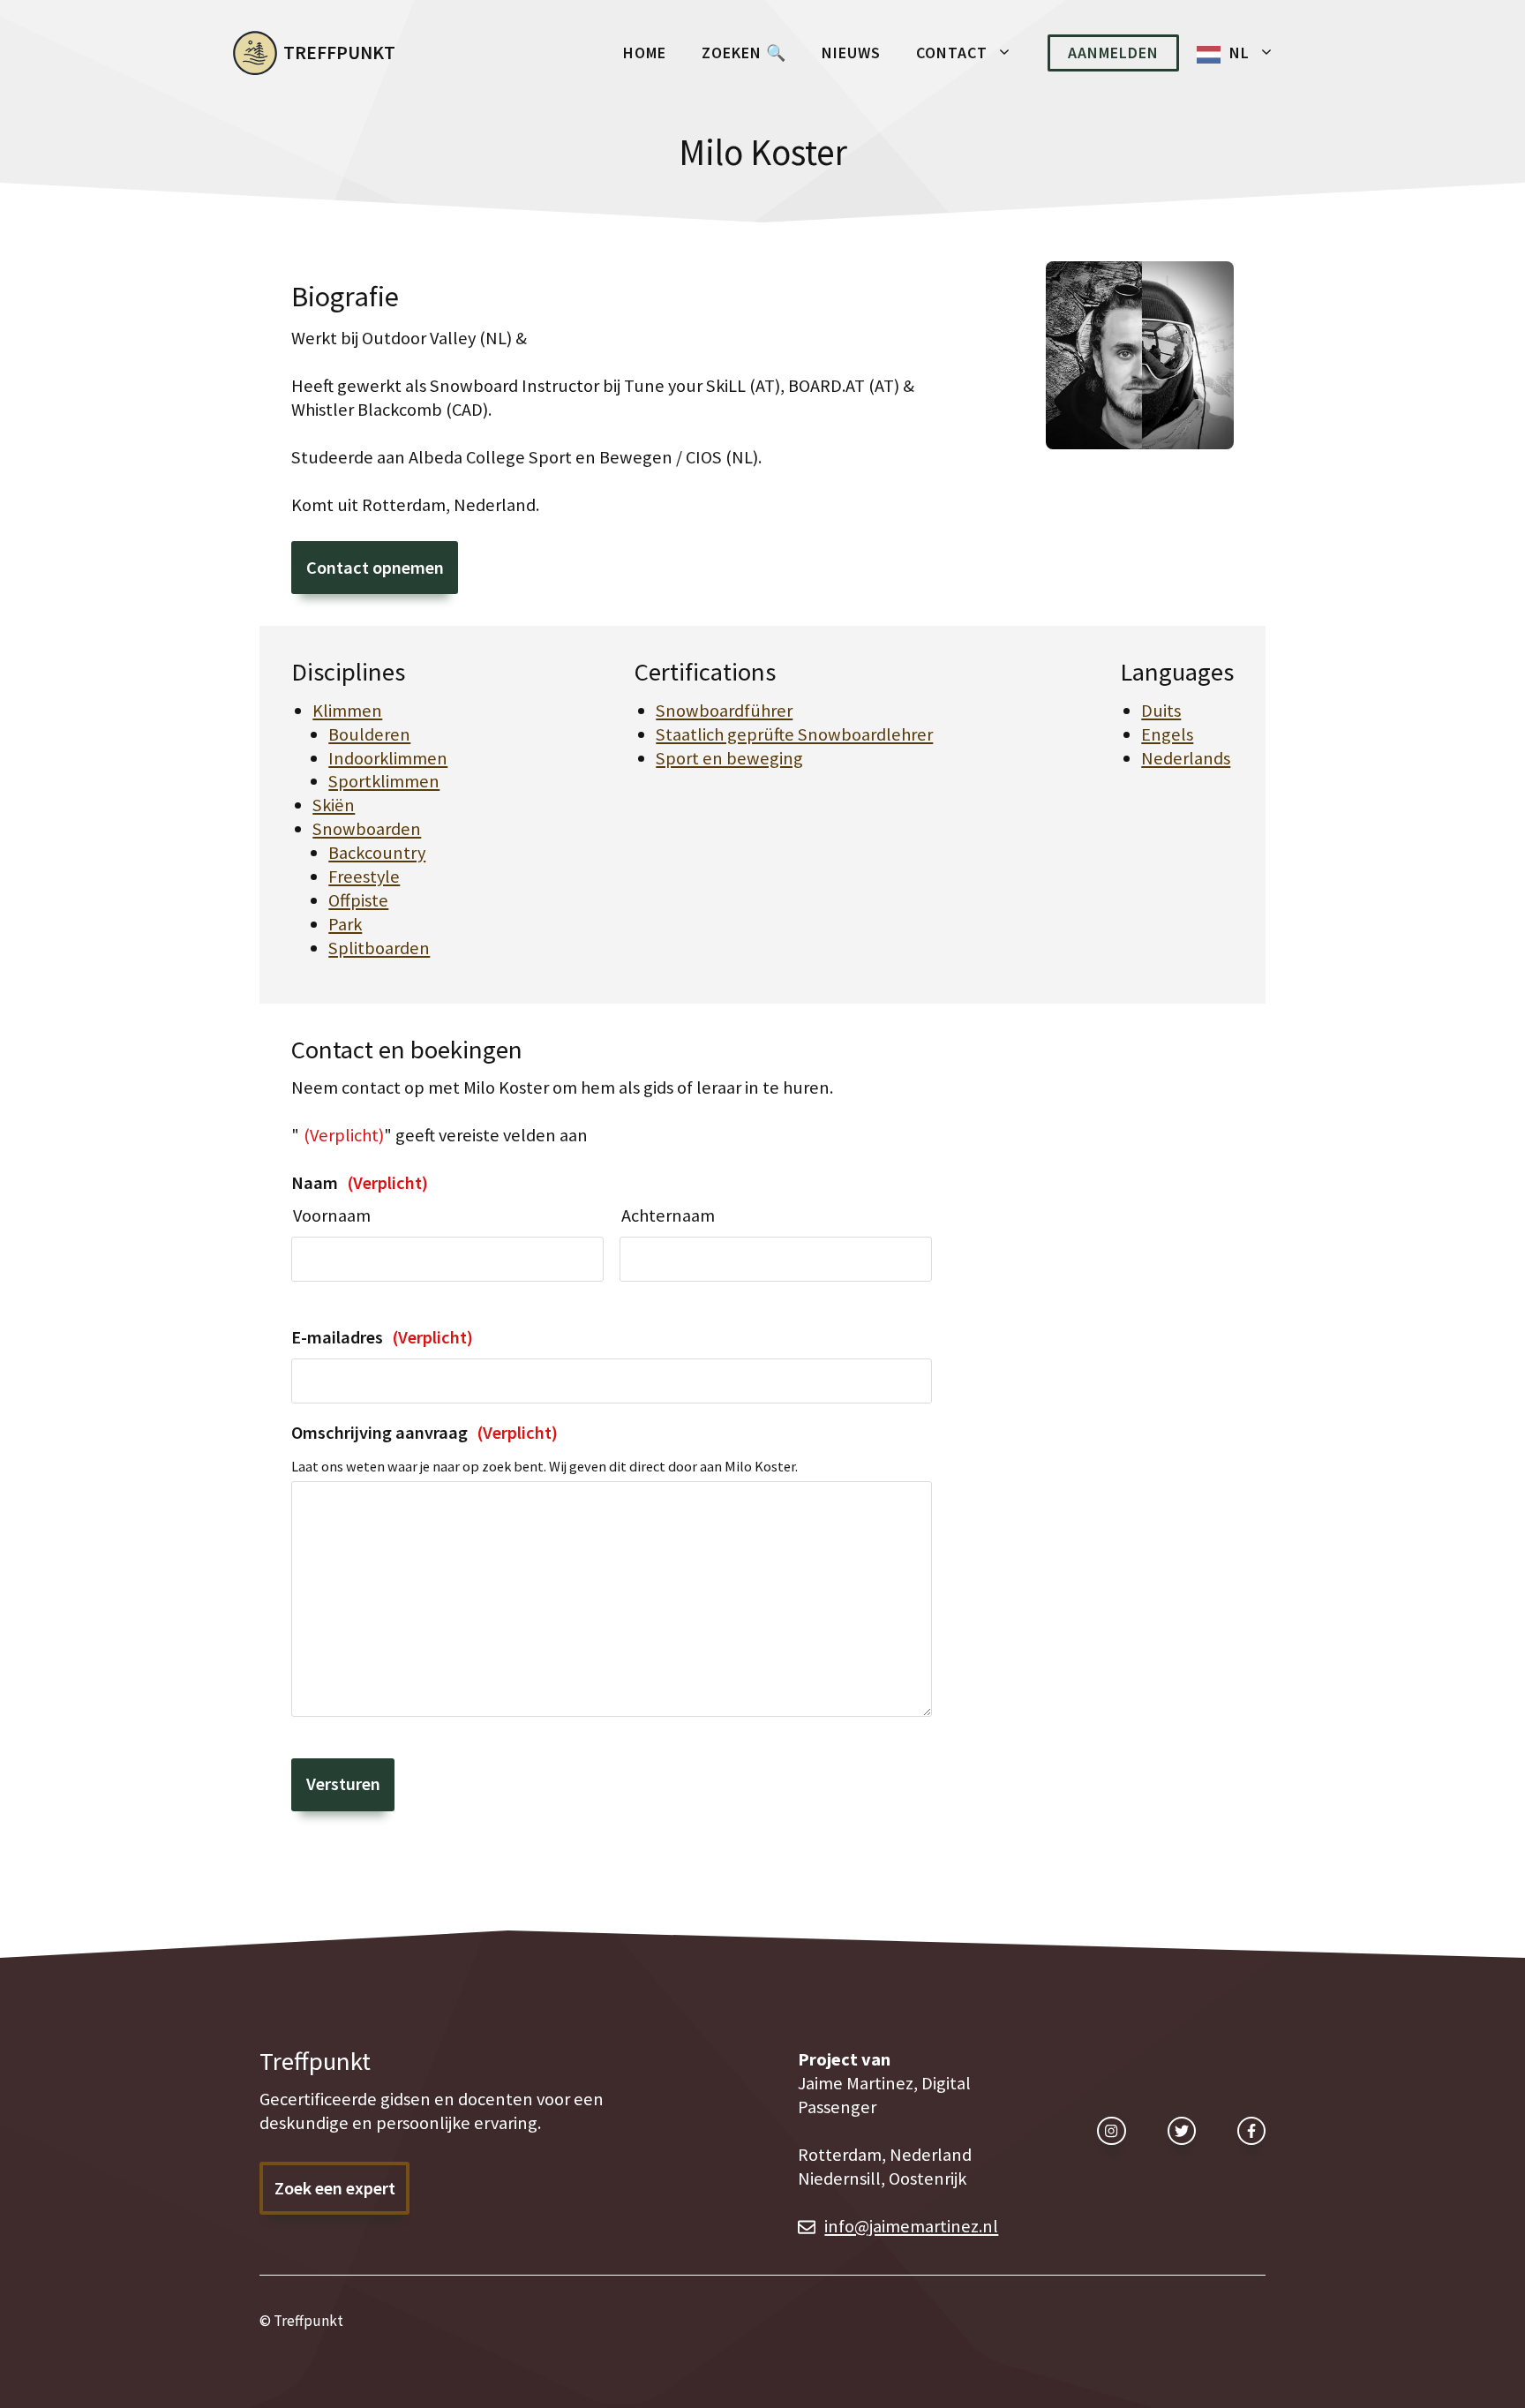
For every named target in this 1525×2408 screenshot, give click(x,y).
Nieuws (851, 53)
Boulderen (369, 734)
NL (1240, 53)
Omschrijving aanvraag (424, 1433)
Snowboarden (367, 829)
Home (645, 53)
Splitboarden (379, 948)
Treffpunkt (339, 53)
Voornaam (332, 1215)
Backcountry (377, 853)
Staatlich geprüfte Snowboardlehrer (794, 734)
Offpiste (358, 900)
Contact (952, 53)
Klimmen (347, 711)
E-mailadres (382, 1337)
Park (345, 924)
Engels (1167, 734)
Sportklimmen (384, 781)
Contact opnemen (375, 568)
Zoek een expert (335, 2188)
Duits (1161, 711)
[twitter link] (1182, 2131)
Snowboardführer (724, 711)
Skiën (334, 805)
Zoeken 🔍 (744, 53)
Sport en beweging (729, 758)
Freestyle (364, 877)
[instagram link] (1111, 2131)
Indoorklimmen (388, 758)
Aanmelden (1113, 53)
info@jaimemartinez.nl (911, 2226)
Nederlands (1186, 758)
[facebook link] (1251, 2131)
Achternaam (668, 1215)
